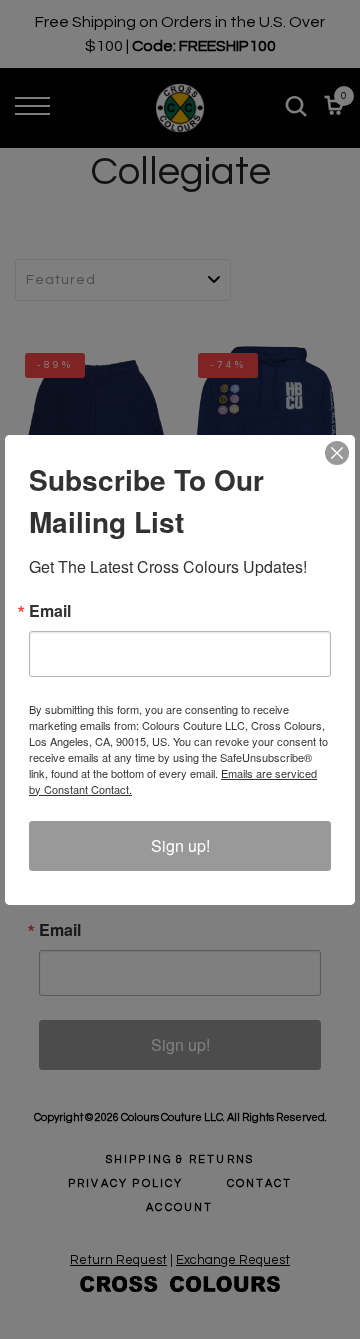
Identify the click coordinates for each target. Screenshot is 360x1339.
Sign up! (180, 845)
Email (50, 611)
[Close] (337, 453)
